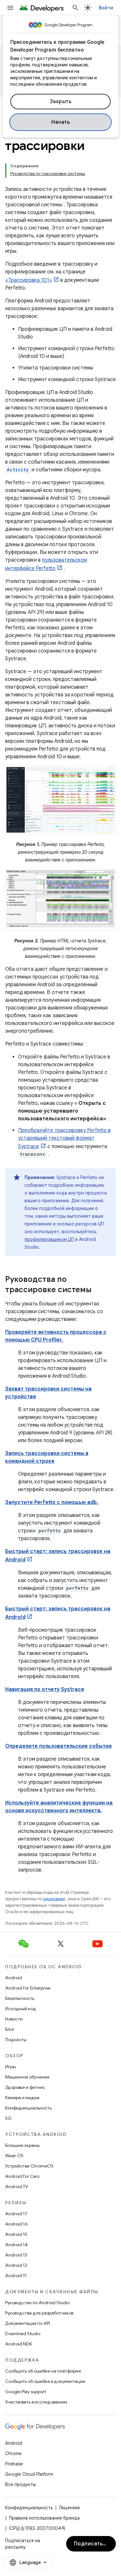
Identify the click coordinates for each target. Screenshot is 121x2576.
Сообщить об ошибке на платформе (43, 2371)
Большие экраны (22, 2145)
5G (8, 2118)
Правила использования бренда (44, 2518)
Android (14, 1978)
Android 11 (16, 2276)
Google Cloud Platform (29, 2474)
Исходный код (21, 2009)
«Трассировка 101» (29, 280)
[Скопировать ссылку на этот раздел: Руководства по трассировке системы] (98, 1290)
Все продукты (20, 2484)
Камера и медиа (22, 2098)
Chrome (13, 2453)
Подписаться (91, 2544)
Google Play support (26, 2392)
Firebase (14, 2464)
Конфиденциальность (28, 2108)
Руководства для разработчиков (39, 2313)
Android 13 (16, 2255)
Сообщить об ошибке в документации (45, 2381)
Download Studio (23, 2334)
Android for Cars (22, 2176)
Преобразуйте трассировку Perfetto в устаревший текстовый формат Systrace (64, 1138)
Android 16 (16, 2224)
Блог (10, 2029)
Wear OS (14, 2156)
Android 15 (16, 2234)
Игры (10, 2067)
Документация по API (28, 2323)
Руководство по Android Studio (37, 2303)
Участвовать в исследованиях (36, 2402)
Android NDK (19, 2344)
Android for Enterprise (28, 1988)
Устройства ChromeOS (29, 2166)
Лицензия (69, 2508)
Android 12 (16, 2265)
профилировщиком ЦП (49, 1239)
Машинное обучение (27, 2077)
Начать (60, 122)
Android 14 (16, 2245)
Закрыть (61, 102)
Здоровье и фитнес (25, 2087)
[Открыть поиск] (76, 8)
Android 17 (16, 2214)
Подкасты (16, 2040)
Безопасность (20, 1998)
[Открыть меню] (10, 8)
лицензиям (54, 1899)
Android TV (17, 2187)
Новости (14, 2019)
